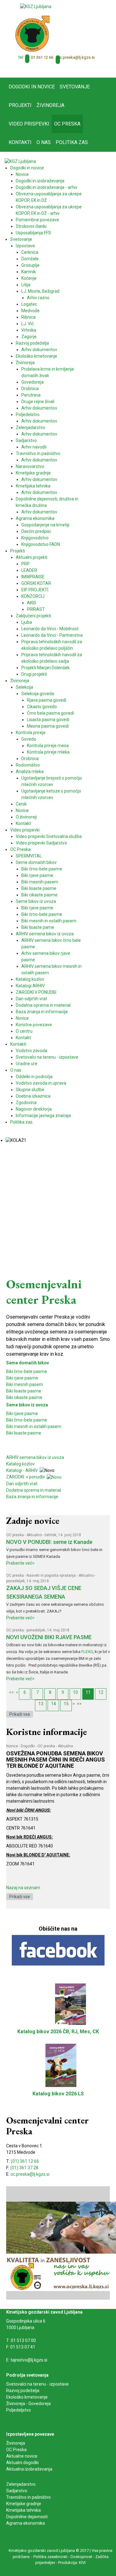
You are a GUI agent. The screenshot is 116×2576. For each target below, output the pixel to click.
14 (54, 1704)
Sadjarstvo (17, 2491)
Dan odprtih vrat (22, 1484)
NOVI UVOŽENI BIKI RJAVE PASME (49, 1637)
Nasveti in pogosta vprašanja (51, 1575)
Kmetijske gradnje (24, 2504)
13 (41, 1704)
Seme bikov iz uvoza (27, 1405)
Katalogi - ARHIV (22, 1470)
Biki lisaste (16, 1433)
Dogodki (28, 1746)
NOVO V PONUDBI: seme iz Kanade (49, 1542)
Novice (12, 1746)
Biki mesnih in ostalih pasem (34, 1426)
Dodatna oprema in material (34, 1490)
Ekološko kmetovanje (27, 2397)
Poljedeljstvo (19, 2410)
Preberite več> (20, 1563)
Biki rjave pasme (22, 1378)
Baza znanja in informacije (32, 1497)
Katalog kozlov (20, 1464)
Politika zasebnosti (50, 2557)
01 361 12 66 (42, 57)
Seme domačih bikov (28, 1363)
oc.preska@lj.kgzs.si (76, 57)
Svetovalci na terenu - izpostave (37, 2384)
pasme (34, 1433)
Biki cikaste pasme (24, 1397)
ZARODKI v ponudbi (26, 1477)
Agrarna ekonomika (26, 2523)
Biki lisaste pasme (24, 1391)
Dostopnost (81, 2557)
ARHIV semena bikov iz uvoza (35, 1457)
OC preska (15, 1535)
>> (79, 1704)
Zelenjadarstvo (21, 2484)
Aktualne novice (22, 2456)
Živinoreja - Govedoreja (28, 2404)
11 (88, 1692)
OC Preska (16, 2450)
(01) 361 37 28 (24, 2168)
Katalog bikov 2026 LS (58, 2094)
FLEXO (87, 1652)
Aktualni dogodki (22, 2463)
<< (11, 1692)
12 (101, 1692)
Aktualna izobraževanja (29, 2469)
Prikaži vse (20, 1714)
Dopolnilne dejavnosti (27, 2517)
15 (66, 1704)
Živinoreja (16, 2443)
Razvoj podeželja (23, 2391)
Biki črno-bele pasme (27, 1371)
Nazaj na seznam (23, 1888)
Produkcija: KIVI (72, 2563)
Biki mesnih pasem (25, 1384)
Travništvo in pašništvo (28, 2497)
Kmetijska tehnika (24, 2510)
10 (75, 1692)
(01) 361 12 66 (25, 2161)
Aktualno (34, 1535)
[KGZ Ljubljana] (36, 6)
